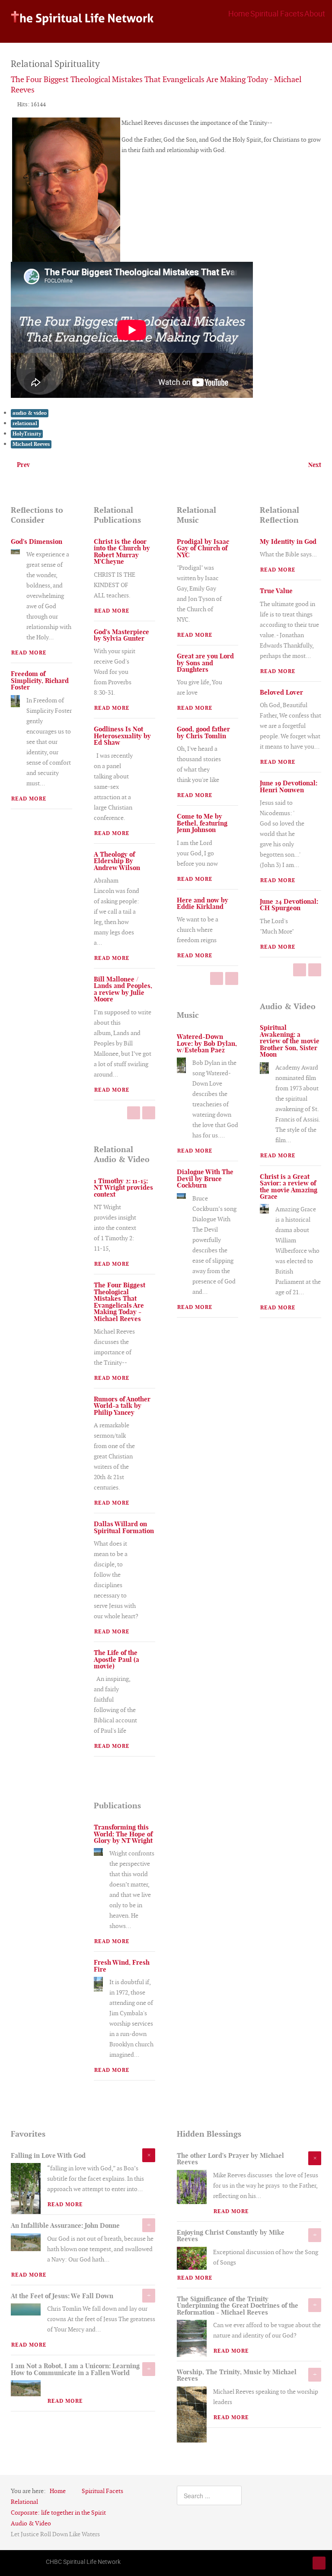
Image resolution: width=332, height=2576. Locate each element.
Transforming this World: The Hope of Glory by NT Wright (123, 1834)
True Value (276, 591)
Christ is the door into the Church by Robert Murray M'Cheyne (122, 551)
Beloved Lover (281, 692)
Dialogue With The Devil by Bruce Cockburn (205, 1178)
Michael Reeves (31, 444)
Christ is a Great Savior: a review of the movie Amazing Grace (289, 1186)
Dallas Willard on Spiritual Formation (124, 1527)
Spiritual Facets (277, 13)
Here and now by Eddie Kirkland (203, 903)
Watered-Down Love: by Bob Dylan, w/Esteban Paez (207, 1043)
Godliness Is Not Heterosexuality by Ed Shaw (122, 736)
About (315, 13)
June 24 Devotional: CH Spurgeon (289, 905)
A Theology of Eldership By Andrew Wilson (117, 861)
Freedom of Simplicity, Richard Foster (40, 680)
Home (239, 13)
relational (25, 423)
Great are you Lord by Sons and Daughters (205, 663)
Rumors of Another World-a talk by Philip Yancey (122, 1406)
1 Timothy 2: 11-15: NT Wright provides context (123, 1188)
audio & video (30, 413)
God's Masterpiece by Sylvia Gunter (121, 635)
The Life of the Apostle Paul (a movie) (117, 1659)
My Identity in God (288, 542)
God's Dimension (37, 542)
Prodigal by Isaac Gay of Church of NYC (203, 548)
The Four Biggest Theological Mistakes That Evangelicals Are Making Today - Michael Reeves (120, 1302)
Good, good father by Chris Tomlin (203, 732)
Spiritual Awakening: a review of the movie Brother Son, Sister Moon (290, 1041)
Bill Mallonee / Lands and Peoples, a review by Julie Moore (123, 989)
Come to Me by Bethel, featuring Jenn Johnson (202, 823)
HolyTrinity (27, 434)
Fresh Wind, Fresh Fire (122, 1966)
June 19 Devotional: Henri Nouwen (289, 786)
